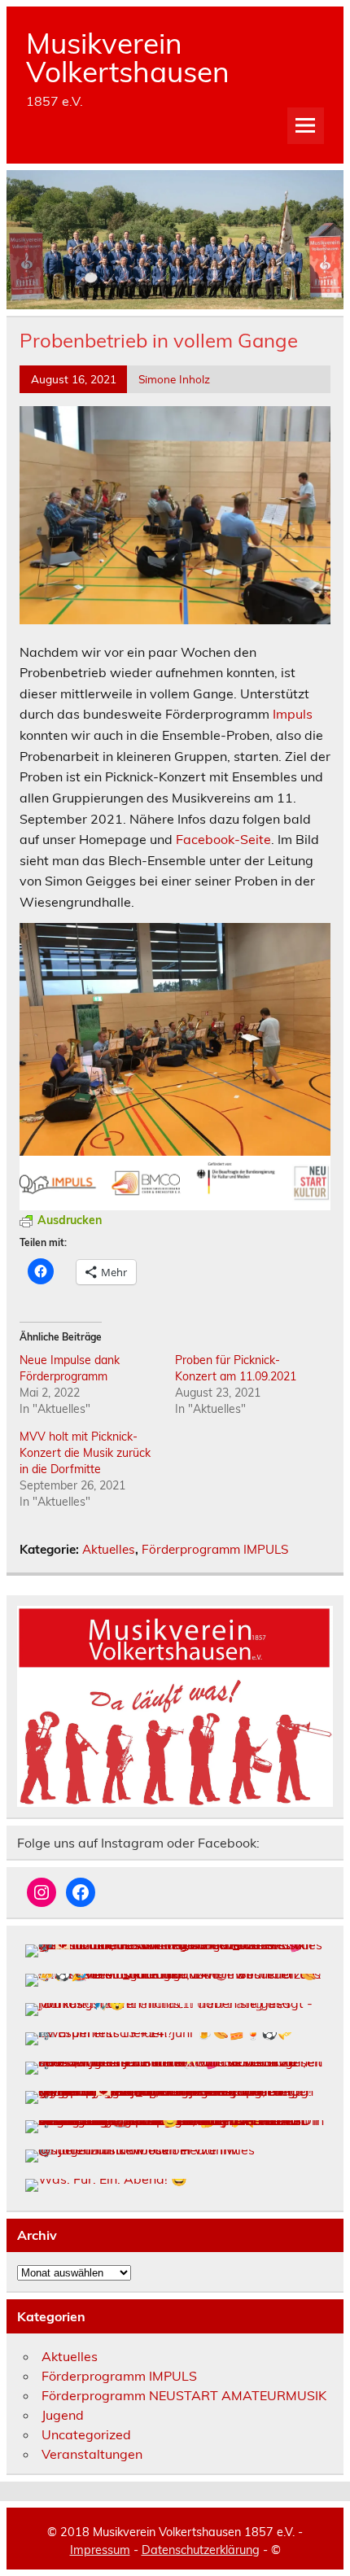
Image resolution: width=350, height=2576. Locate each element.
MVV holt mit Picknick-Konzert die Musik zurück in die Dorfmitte (85, 1453)
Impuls (293, 714)
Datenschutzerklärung (201, 2550)
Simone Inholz (174, 379)
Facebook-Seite (223, 839)
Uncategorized (86, 2434)
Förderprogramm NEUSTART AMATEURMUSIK (184, 2395)
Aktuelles (109, 1549)
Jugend (63, 2415)
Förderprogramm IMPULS (215, 1549)
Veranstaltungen (92, 2454)
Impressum (100, 2550)
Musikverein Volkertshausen (128, 57)
